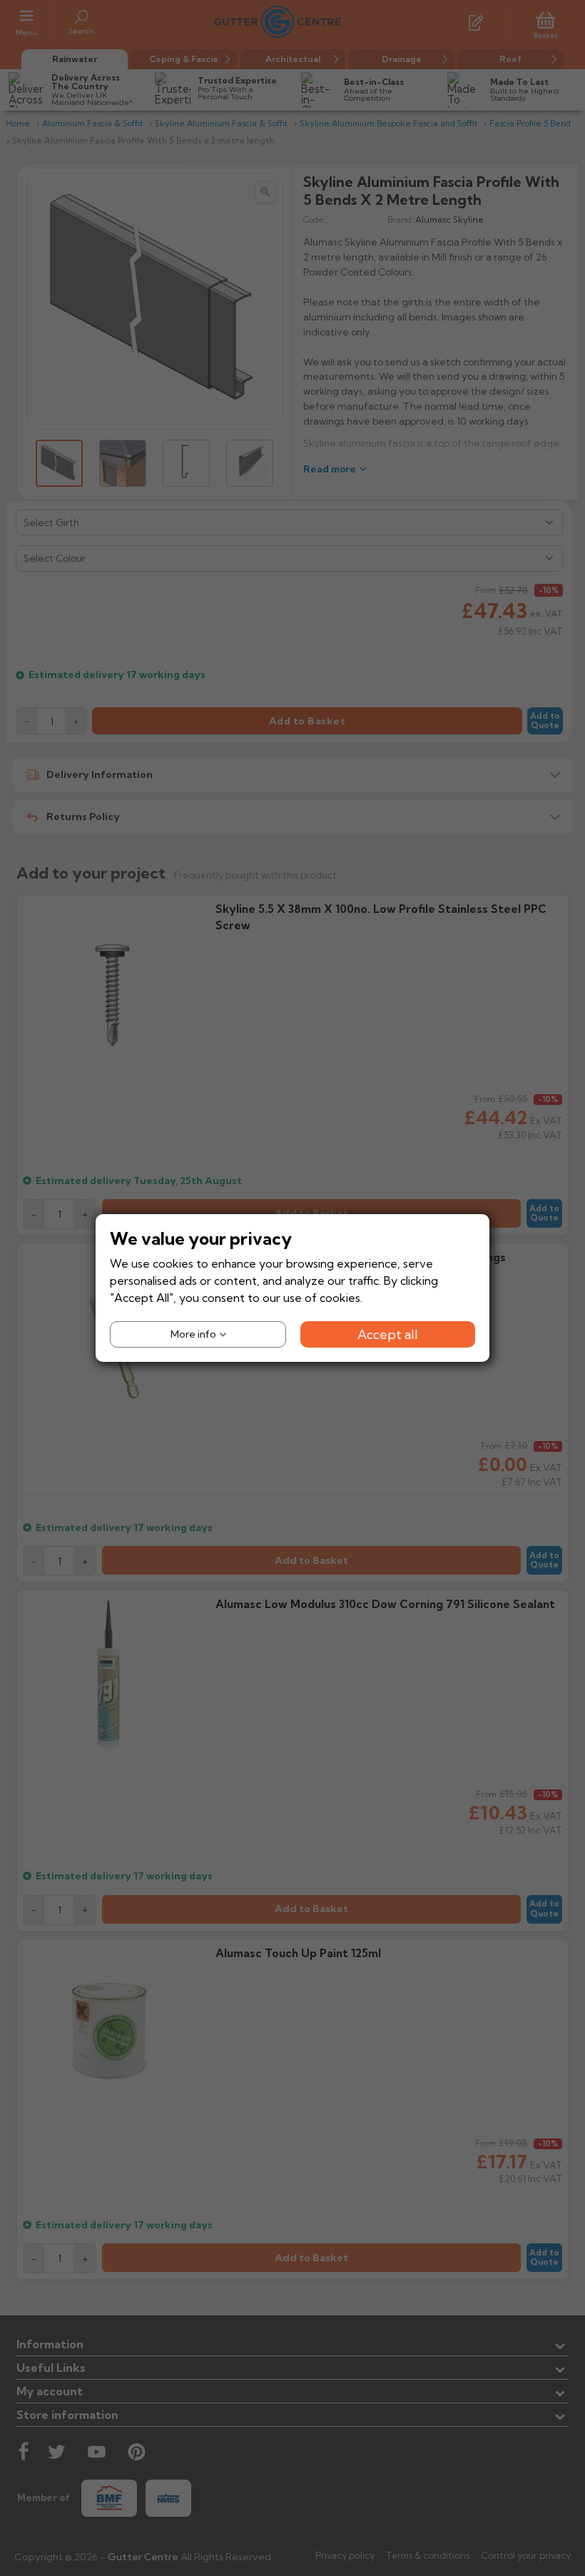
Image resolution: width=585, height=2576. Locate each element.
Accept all (388, 1334)
